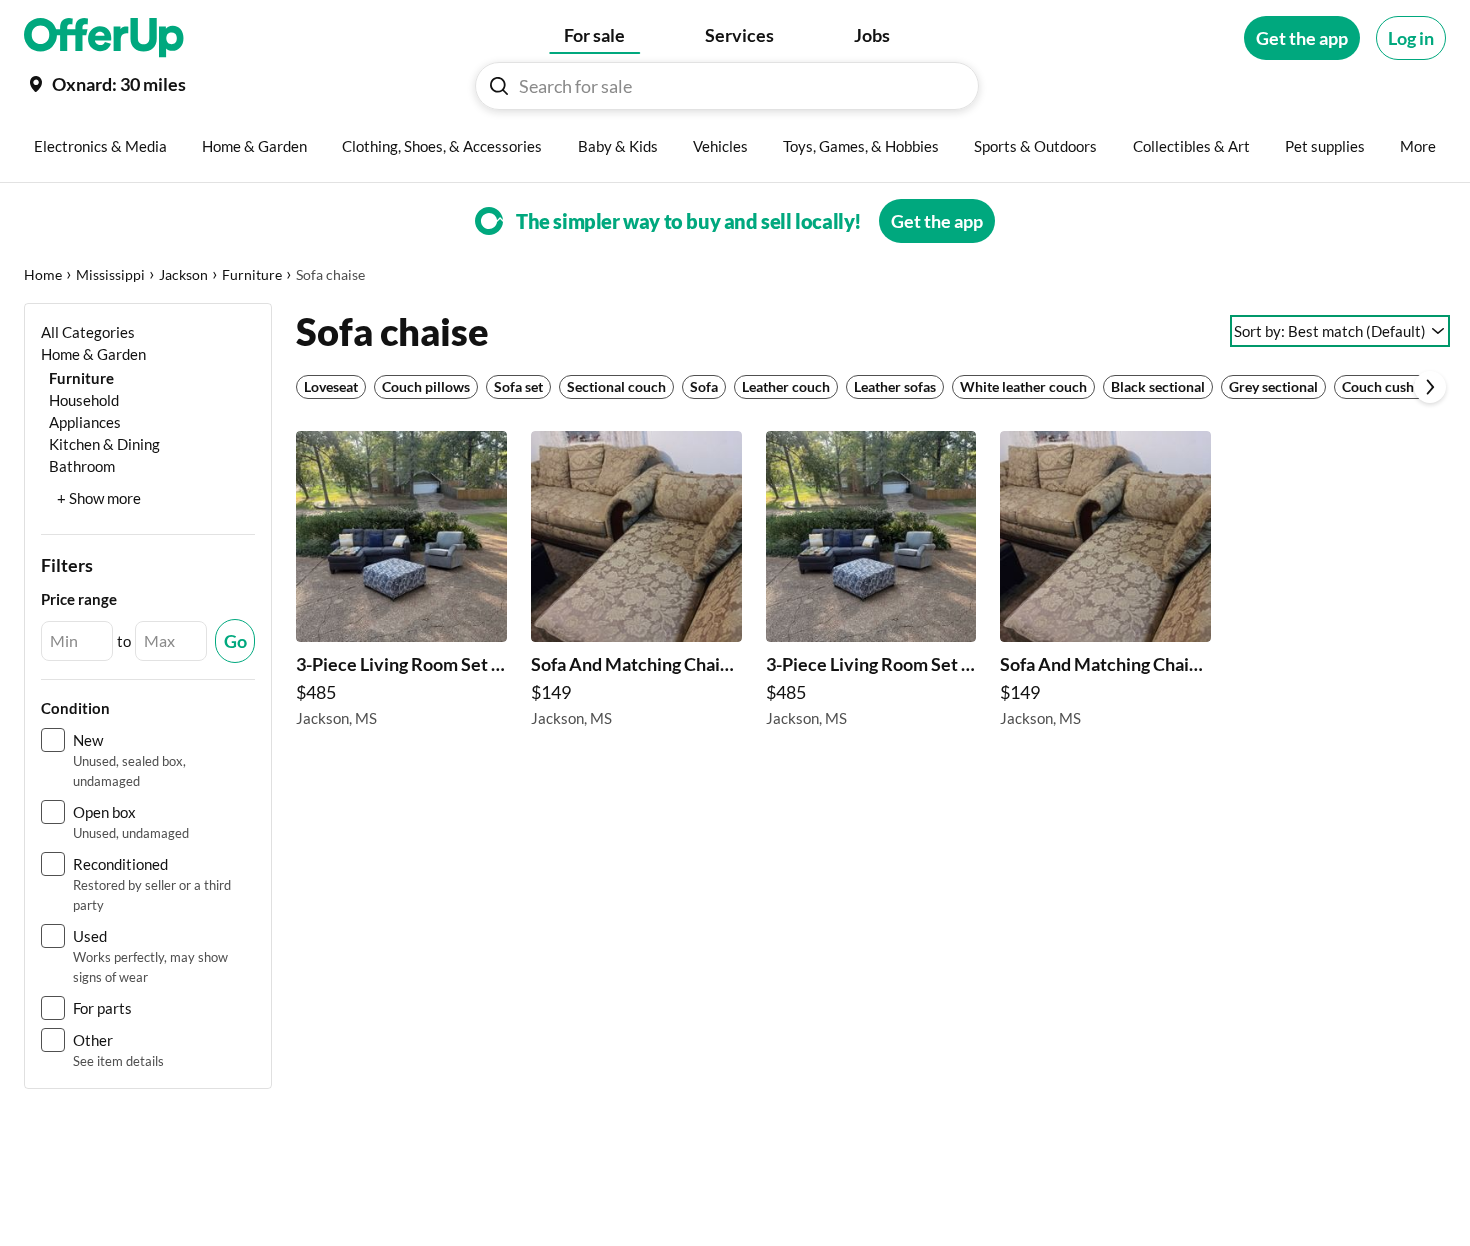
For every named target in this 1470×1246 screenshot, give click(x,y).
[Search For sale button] (499, 86)
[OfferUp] (104, 38)
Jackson (183, 274)
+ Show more (99, 498)
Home (43, 274)
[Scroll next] (1430, 387)
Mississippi (110, 274)
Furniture (252, 274)
